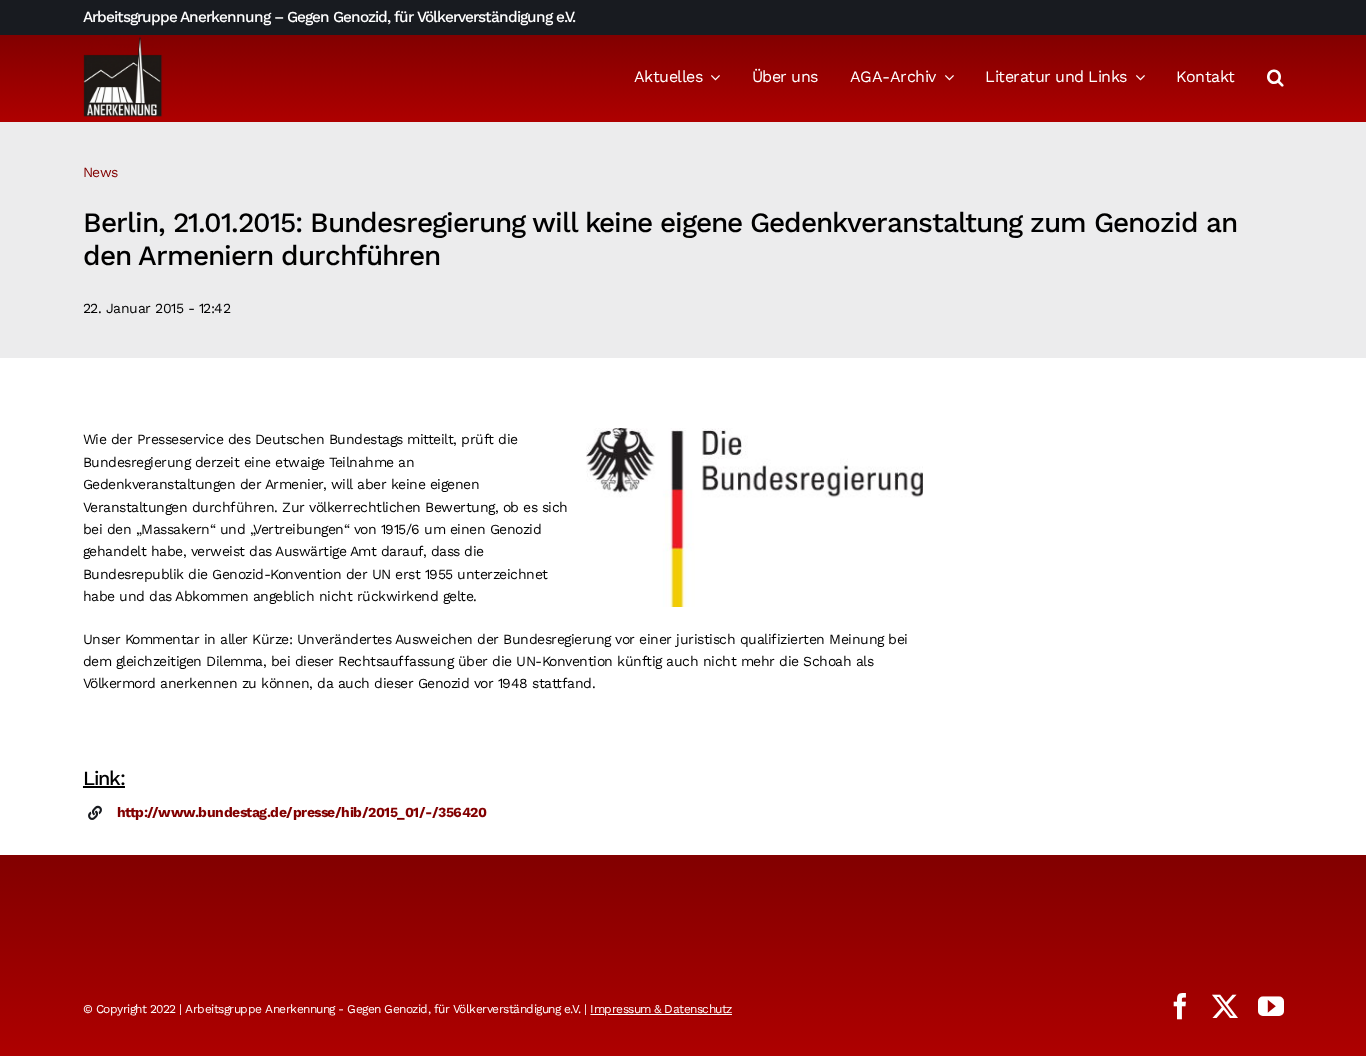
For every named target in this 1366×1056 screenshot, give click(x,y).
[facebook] (1180, 1006)
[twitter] (1225, 1006)
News (100, 172)
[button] (1275, 79)
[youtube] (1271, 1006)
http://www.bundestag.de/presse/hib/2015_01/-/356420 (302, 812)
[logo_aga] (123, 43)
